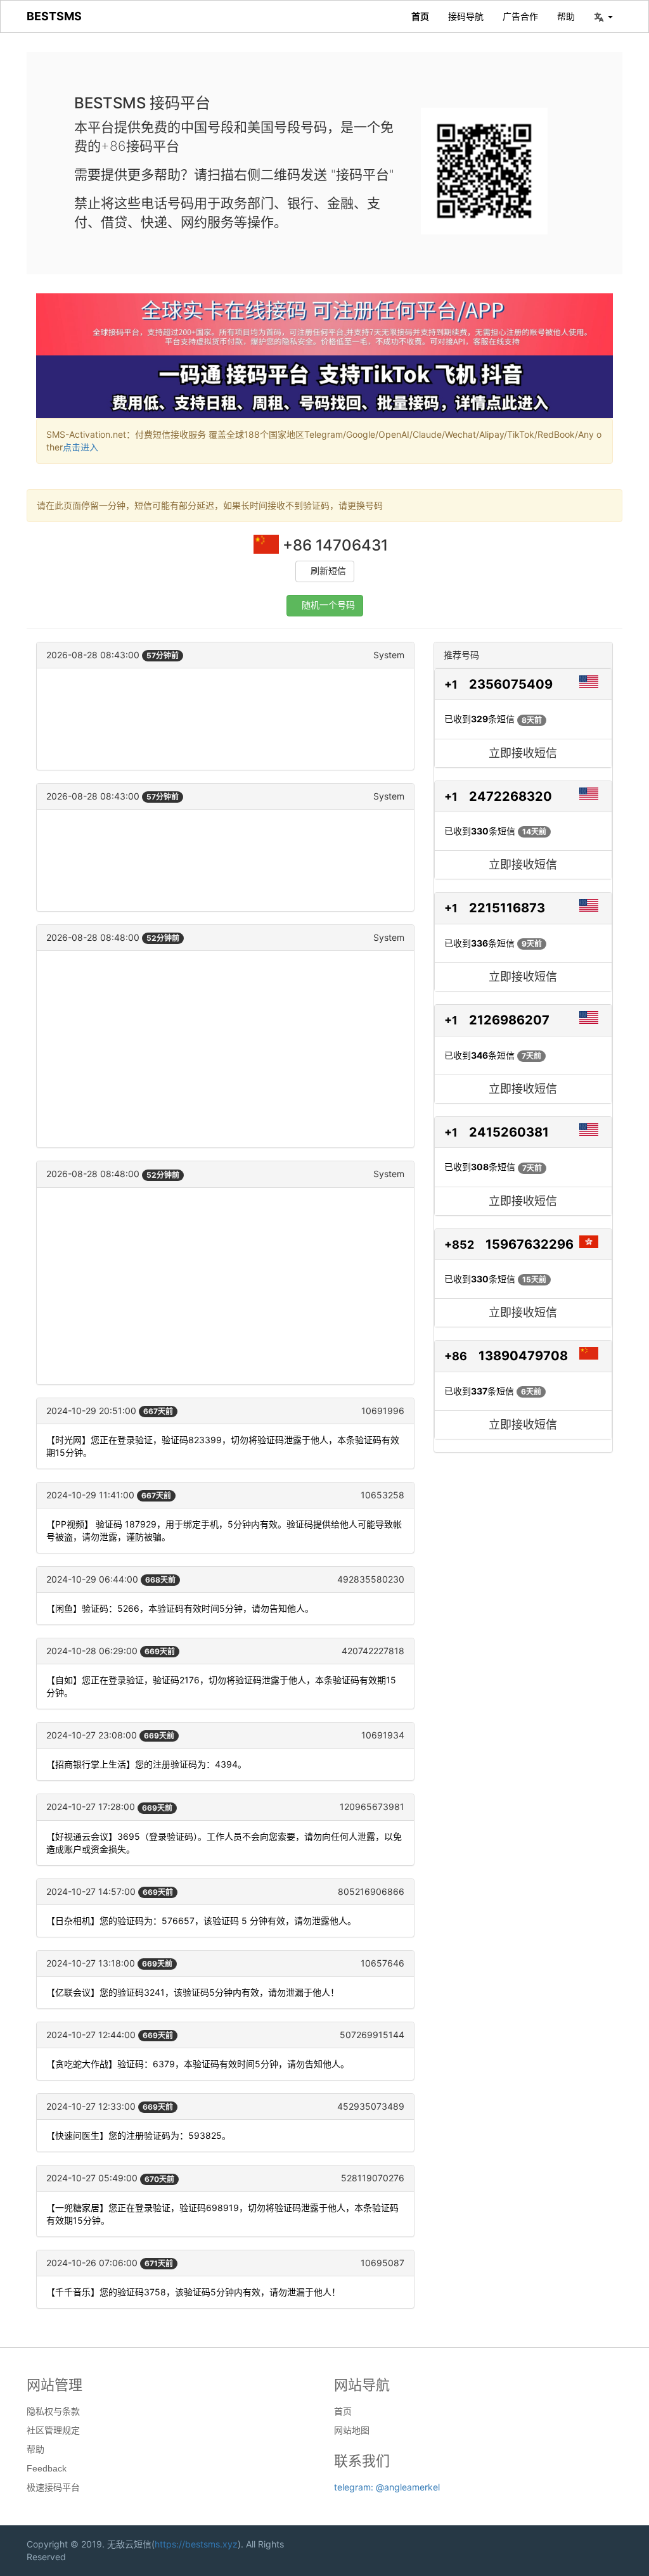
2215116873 (507, 908)
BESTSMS (54, 16)
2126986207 (509, 1020)
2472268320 (511, 796)
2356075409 (511, 684)
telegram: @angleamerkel (387, 2487)
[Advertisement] (225, 719)
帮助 (566, 16)
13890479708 (523, 1356)
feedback (47, 2468)
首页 (420, 16)
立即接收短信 (523, 753)
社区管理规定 (53, 2430)
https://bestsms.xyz (196, 2544)
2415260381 (509, 1132)
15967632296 (530, 1244)
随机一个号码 (328, 605)
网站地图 (352, 2430)
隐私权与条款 (53, 2411)
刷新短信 (328, 571)
